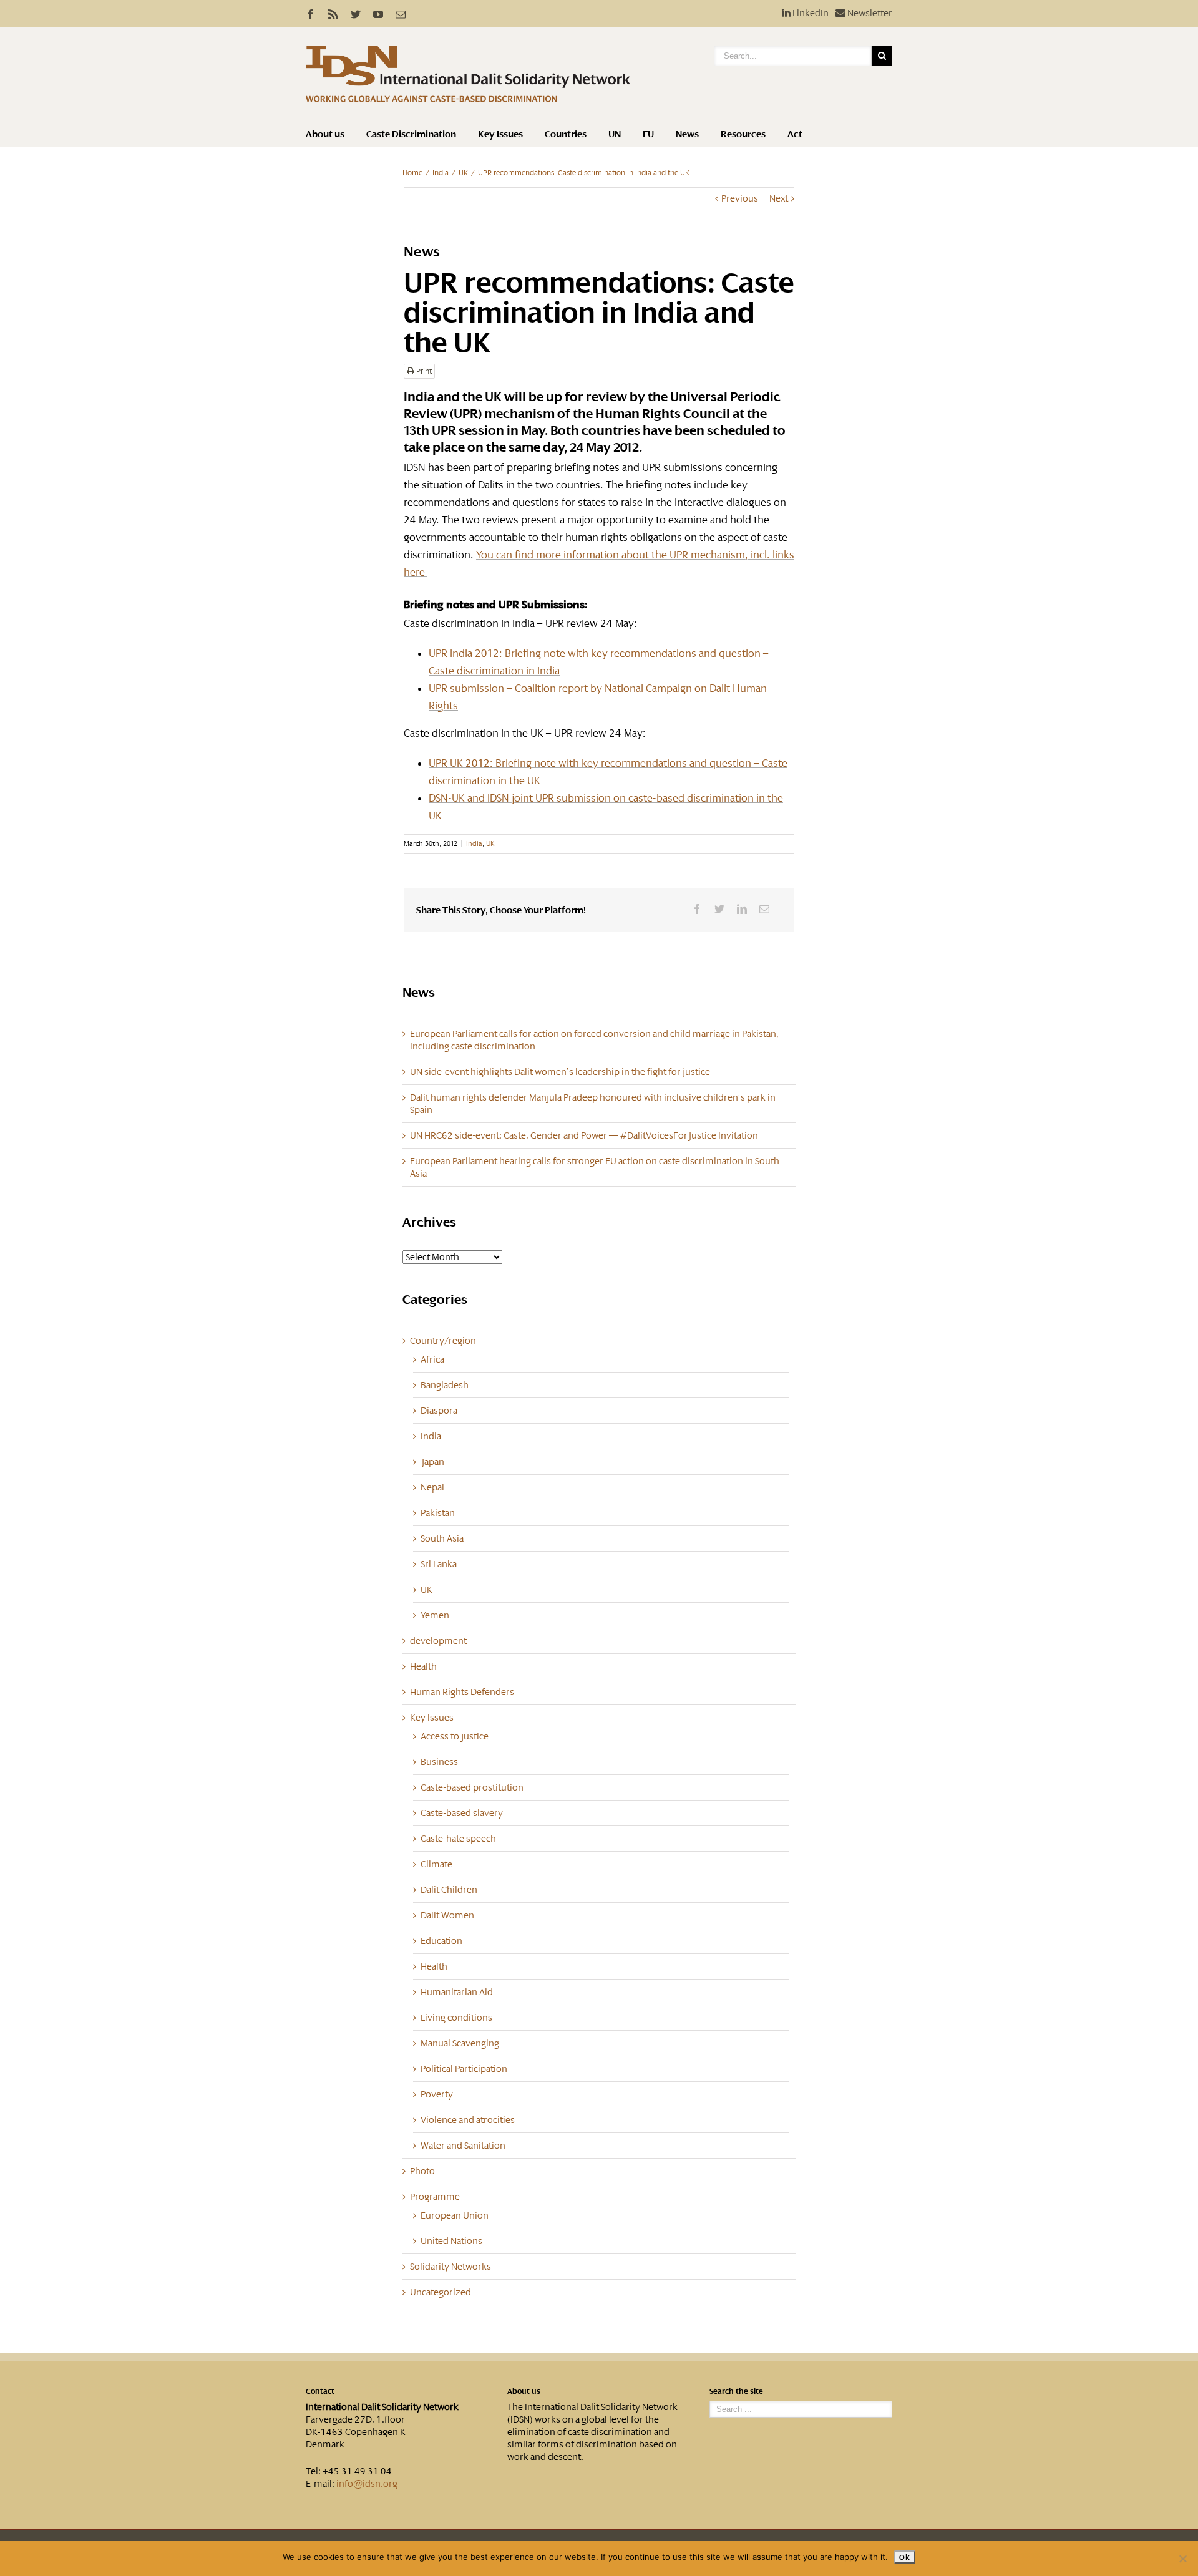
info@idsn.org (367, 2484)
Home (412, 173)
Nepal (432, 1487)
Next (779, 198)
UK (463, 173)
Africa (432, 1359)
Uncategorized (441, 2292)
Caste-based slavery (462, 1813)
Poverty (437, 2094)
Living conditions (456, 2018)
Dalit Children (449, 1890)
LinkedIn (810, 13)
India (441, 173)
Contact (320, 2391)
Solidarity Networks (450, 2267)
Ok (904, 2557)
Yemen (435, 1615)
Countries (566, 134)
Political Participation (464, 2069)
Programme (435, 2197)
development (438, 1641)
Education (441, 1941)
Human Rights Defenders (462, 1692)
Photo (422, 2171)
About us (325, 134)
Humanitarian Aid (457, 1992)
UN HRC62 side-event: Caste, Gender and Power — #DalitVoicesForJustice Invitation (584, 1135)
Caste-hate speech (458, 1839)
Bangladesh (445, 1385)
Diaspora (439, 1411)
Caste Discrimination (411, 134)
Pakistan (438, 1513)
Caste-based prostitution (472, 1787)
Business (439, 1762)
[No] (1182, 2559)
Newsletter (869, 13)
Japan (432, 1462)
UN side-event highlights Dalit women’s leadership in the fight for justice (560, 1072)
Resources (743, 134)
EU (648, 134)
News (687, 134)
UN (615, 134)
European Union (455, 2215)
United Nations (451, 2241)
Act (795, 134)
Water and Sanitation (463, 2146)
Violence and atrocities (468, 2120)
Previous (740, 198)
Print (423, 371)
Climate (436, 1864)
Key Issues (500, 134)
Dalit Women (447, 1915)
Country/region (443, 1341)
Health (423, 1666)
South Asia (442, 1538)
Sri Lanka (439, 1564)
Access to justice (455, 1736)
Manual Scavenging (460, 2043)
